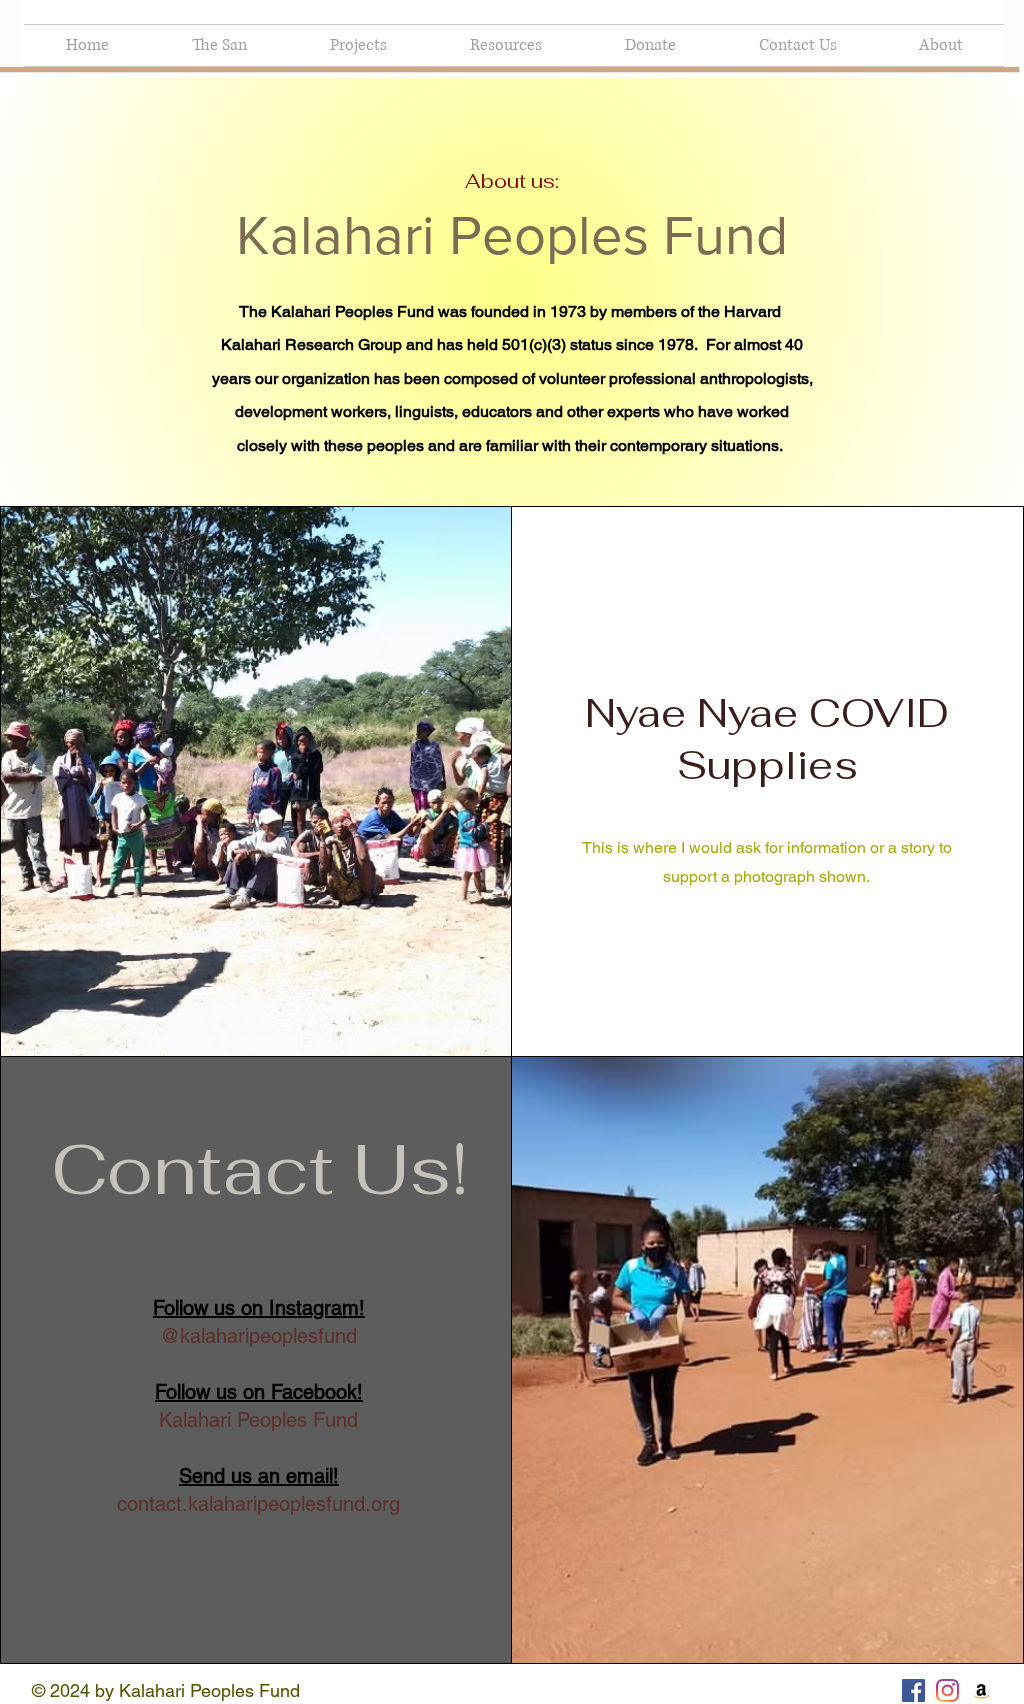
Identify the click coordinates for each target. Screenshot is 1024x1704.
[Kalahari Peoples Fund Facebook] (913, 1690)
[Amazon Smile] (981, 1690)
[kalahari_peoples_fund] (947, 1690)
